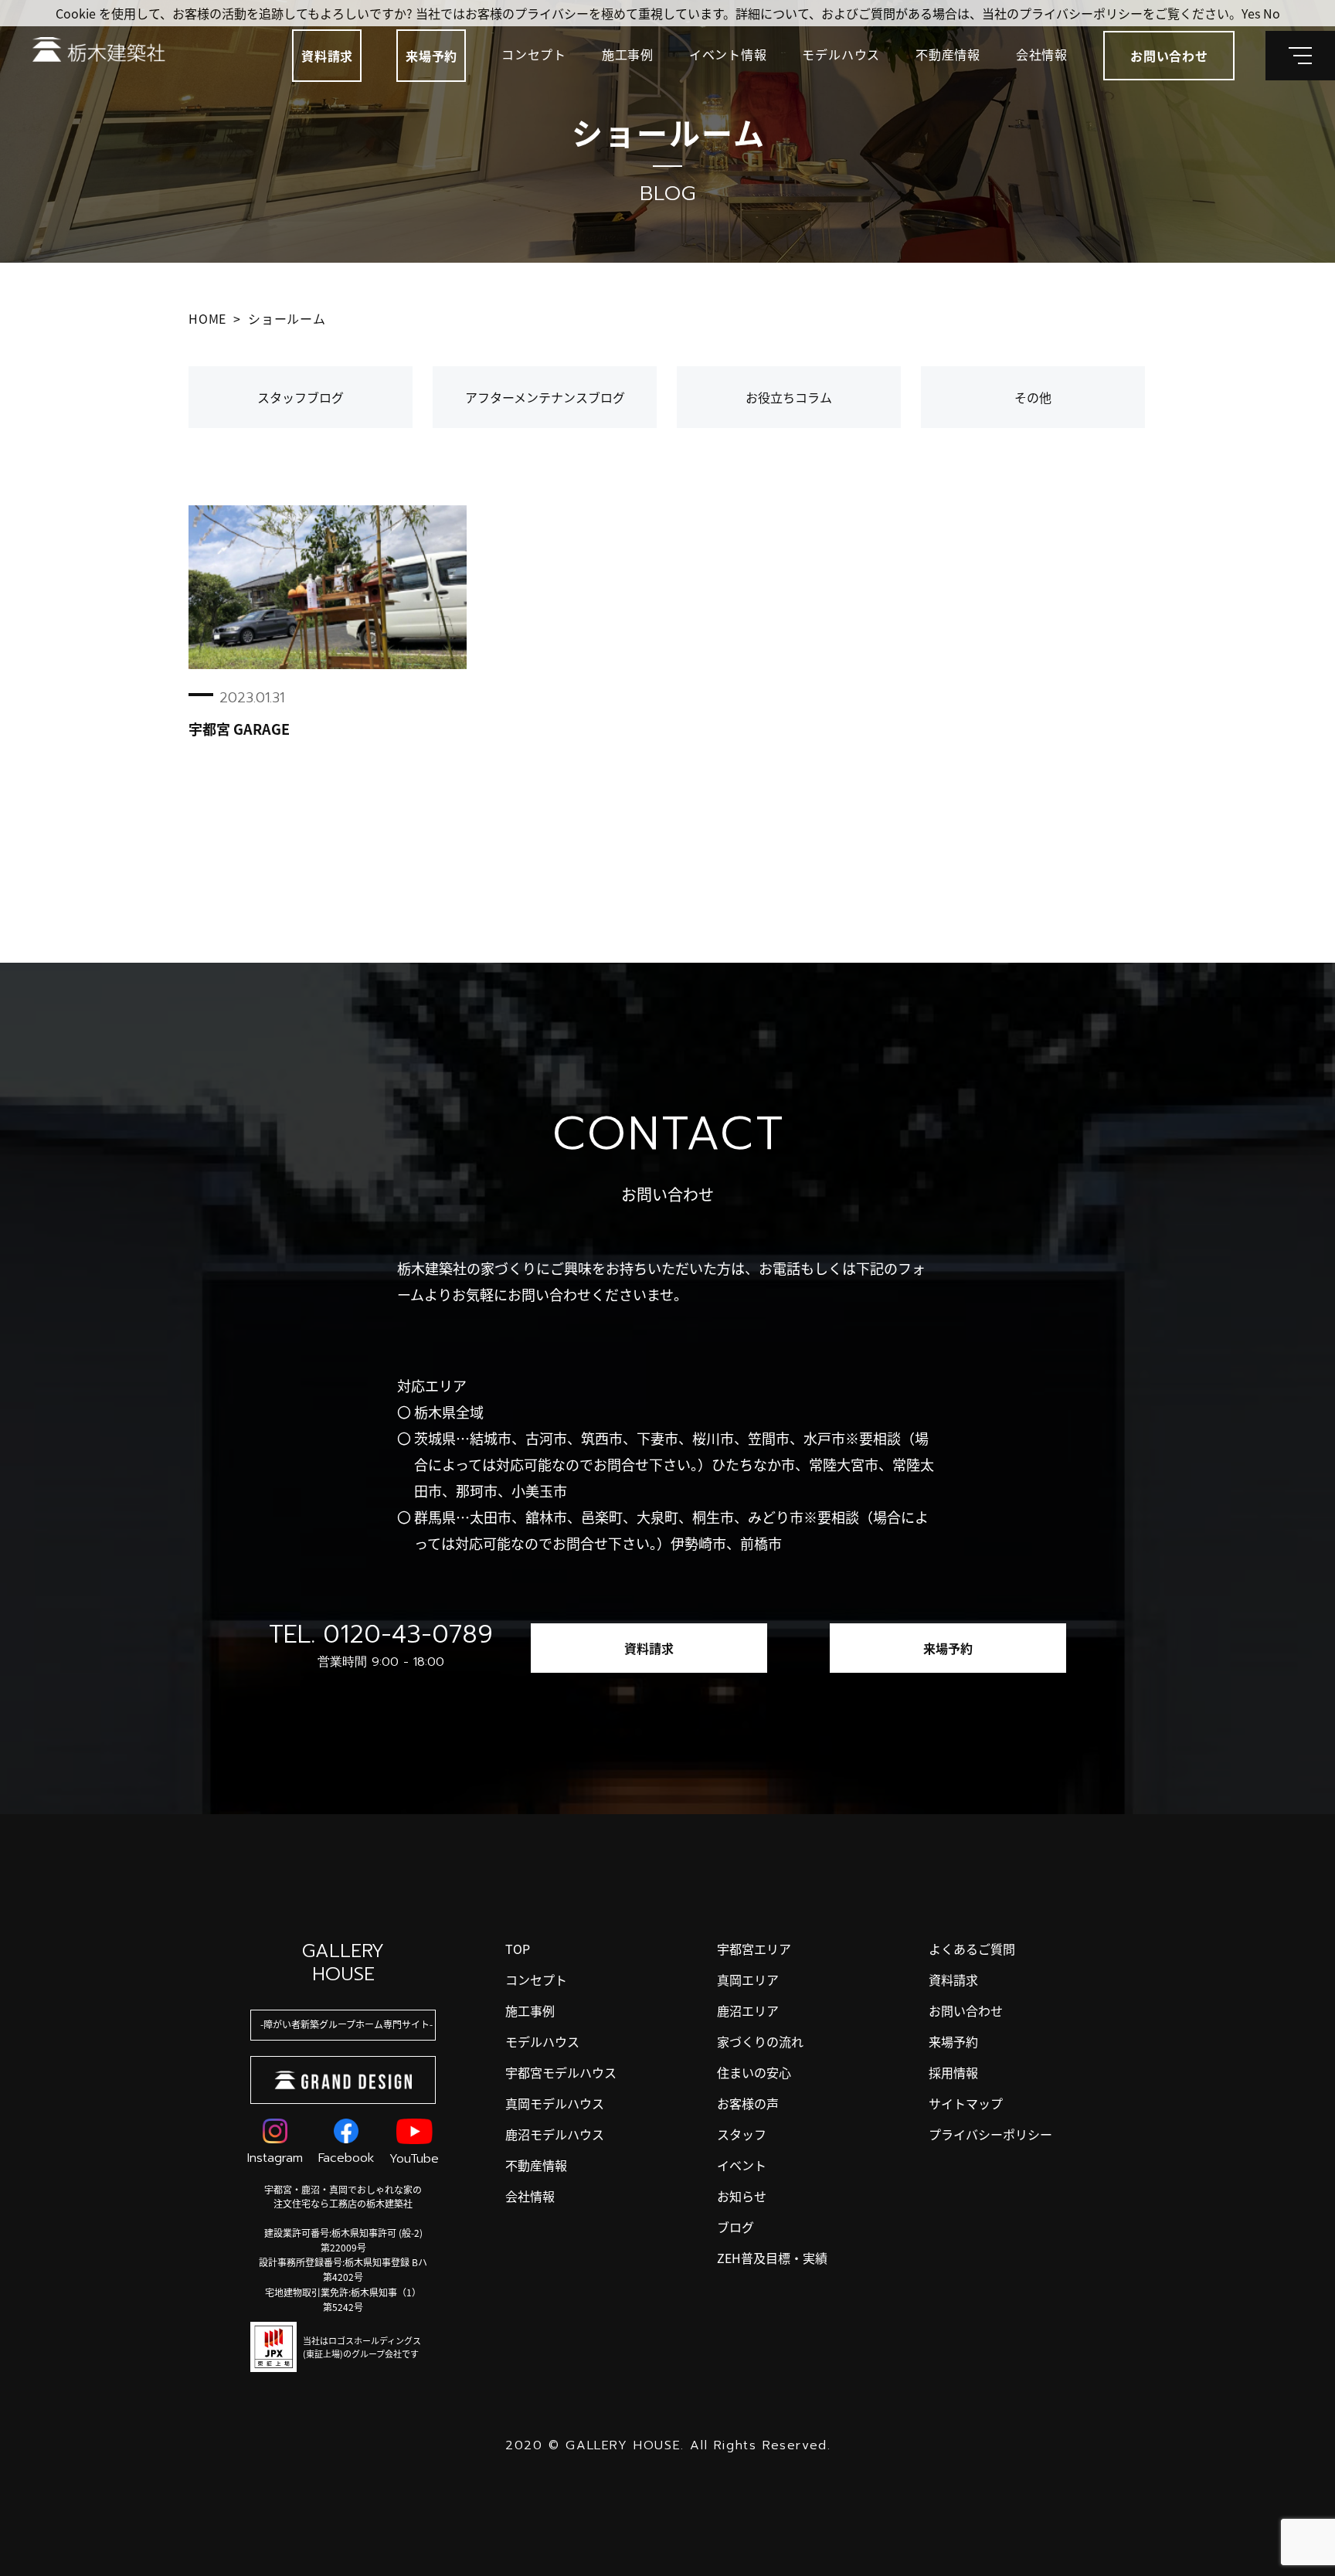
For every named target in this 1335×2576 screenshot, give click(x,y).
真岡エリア (748, 1980)
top (518, 1949)
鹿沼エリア (748, 2010)
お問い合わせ (966, 2010)
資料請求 (327, 56)
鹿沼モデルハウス (555, 2134)
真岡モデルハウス (555, 2103)
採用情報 (953, 2072)
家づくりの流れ (760, 2041)
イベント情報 (728, 54)
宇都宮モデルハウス (561, 2072)
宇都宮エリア (754, 1949)
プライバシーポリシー (990, 2134)
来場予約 (431, 56)
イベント (742, 2165)
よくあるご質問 (972, 1949)
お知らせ (742, 2196)
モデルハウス (841, 54)
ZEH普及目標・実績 (772, 2258)
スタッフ (742, 2134)
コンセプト (534, 54)
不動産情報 (948, 54)
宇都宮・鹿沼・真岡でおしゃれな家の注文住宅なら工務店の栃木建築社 (343, 2196)
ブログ (735, 2227)
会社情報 (1042, 54)
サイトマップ (966, 2103)
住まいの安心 (754, 2072)
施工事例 (628, 54)
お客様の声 (748, 2103)
